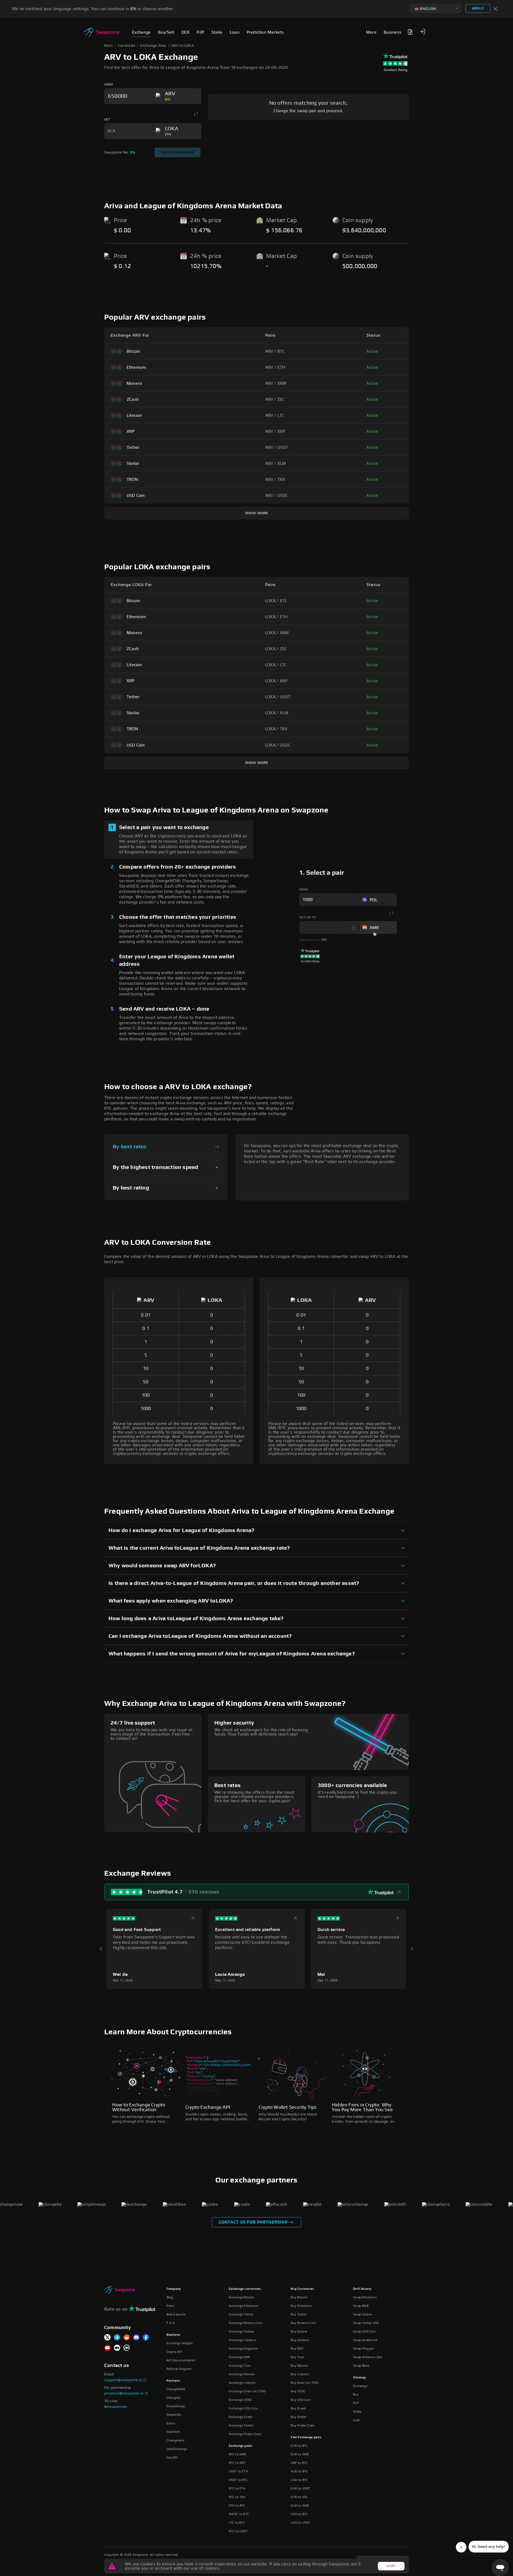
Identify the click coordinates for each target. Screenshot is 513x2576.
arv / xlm (276, 464)
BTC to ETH (237, 2488)
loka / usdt (278, 697)
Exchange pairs (241, 2446)
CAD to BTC (299, 2480)
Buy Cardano (300, 2340)
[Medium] (117, 2348)
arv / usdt (277, 447)
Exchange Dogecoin (243, 2349)
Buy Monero (300, 2366)
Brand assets (176, 2314)
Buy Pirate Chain (303, 2425)
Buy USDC (298, 2391)
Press (170, 2306)
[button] (422, 32)
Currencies (127, 46)
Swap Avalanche (365, 2340)
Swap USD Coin (364, 2331)
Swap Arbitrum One (368, 2357)
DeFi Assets (362, 2289)
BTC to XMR (238, 2454)
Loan (357, 2420)
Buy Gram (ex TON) (305, 2383)
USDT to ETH (238, 2471)
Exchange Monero (242, 2374)
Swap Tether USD (366, 2323)
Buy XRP (297, 2349)
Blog (170, 2297)
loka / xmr (277, 633)
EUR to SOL (299, 2497)
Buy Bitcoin (299, 2297)
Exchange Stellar (241, 2425)
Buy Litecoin (300, 2374)
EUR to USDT (300, 2488)
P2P (356, 2403)
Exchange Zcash (241, 2417)
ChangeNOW (176, 2389)
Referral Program (179, 2369)
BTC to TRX (237, 2497)
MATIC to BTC (239, 2514)
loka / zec (276, 649)
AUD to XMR (300, 2506)
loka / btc (276, 601)
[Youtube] (107, 2348)
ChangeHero (175, 2440)
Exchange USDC (240, 2400)
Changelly (174, 2398)
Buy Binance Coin (303, 2323)
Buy (356, 2394)
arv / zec (275, 399)
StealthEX (174, 2415)
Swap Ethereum (365, 2297)
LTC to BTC (237, 2523)
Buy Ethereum (301, 2306)
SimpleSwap (176, 2406)
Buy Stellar (299, 2417)
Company (174, 2289)
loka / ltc (276, 665)
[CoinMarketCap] (127, 2348)
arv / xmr (276, 383)
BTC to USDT (238, 2531)
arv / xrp (275, 431)
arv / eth (275, 367)
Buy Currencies (302, 2289)
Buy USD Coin (301, 2400)
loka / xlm (277, 713)
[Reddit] (127, 2338)
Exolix (171, 2423)
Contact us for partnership (253, 2222)
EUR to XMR (300, 2454)
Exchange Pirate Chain (245, 2434)
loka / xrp (276, 681)
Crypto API (174, 2352)
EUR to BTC (299, 2446)
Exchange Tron (240, 2366)
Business (173, 2335)
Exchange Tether (241, 2314)
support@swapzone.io (123, 2380)
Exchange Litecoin (242, 2383)
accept (391, 2566)
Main (108, 46)
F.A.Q (170, 2323)
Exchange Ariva (153, 46)
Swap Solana (362, 2314)
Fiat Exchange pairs (306, 2437)
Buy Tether (299, 2314)
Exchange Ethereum (244, 2306)
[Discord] (136, 2338)
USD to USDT (300, 2523)
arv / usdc (277, 496)
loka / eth (276, 617)
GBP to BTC (299, 2463)
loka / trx (276, 729)
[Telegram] (117, 2338)
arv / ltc (275, 415)
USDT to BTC (238, 2480)
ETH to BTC (237, 2506)
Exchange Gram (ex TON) (247, 2391)
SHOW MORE (257, 513)
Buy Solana (299, 2331)
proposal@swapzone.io (124, 2393)
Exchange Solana (241, 2331)
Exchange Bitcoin (242, 2297)
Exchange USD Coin (243, 2408)
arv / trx (275, 480)
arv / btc (275, 351)
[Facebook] (146, 2338)
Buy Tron (297, 2357)
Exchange (360, 2386)
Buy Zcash (298, 2408)
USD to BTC (299, 2514)
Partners (173, 2381)
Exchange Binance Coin (246, 2323)
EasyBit (172, 2457)
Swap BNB (361, 2306)
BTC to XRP (237, 2463)
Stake (357, 2412)
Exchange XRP (239, 2357)
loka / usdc (278, 745)
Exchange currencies (245, 2289)
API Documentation (181, 2360)
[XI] (107, 2338)
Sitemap (359, 2377)
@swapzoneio (116, 2407)
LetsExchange (177, 2449)
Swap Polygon (364, 2349)
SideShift (173, 2432)
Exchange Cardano (242, 2340)
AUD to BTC (299, 2471)
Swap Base (361, 2366)
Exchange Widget (180, 2343)
